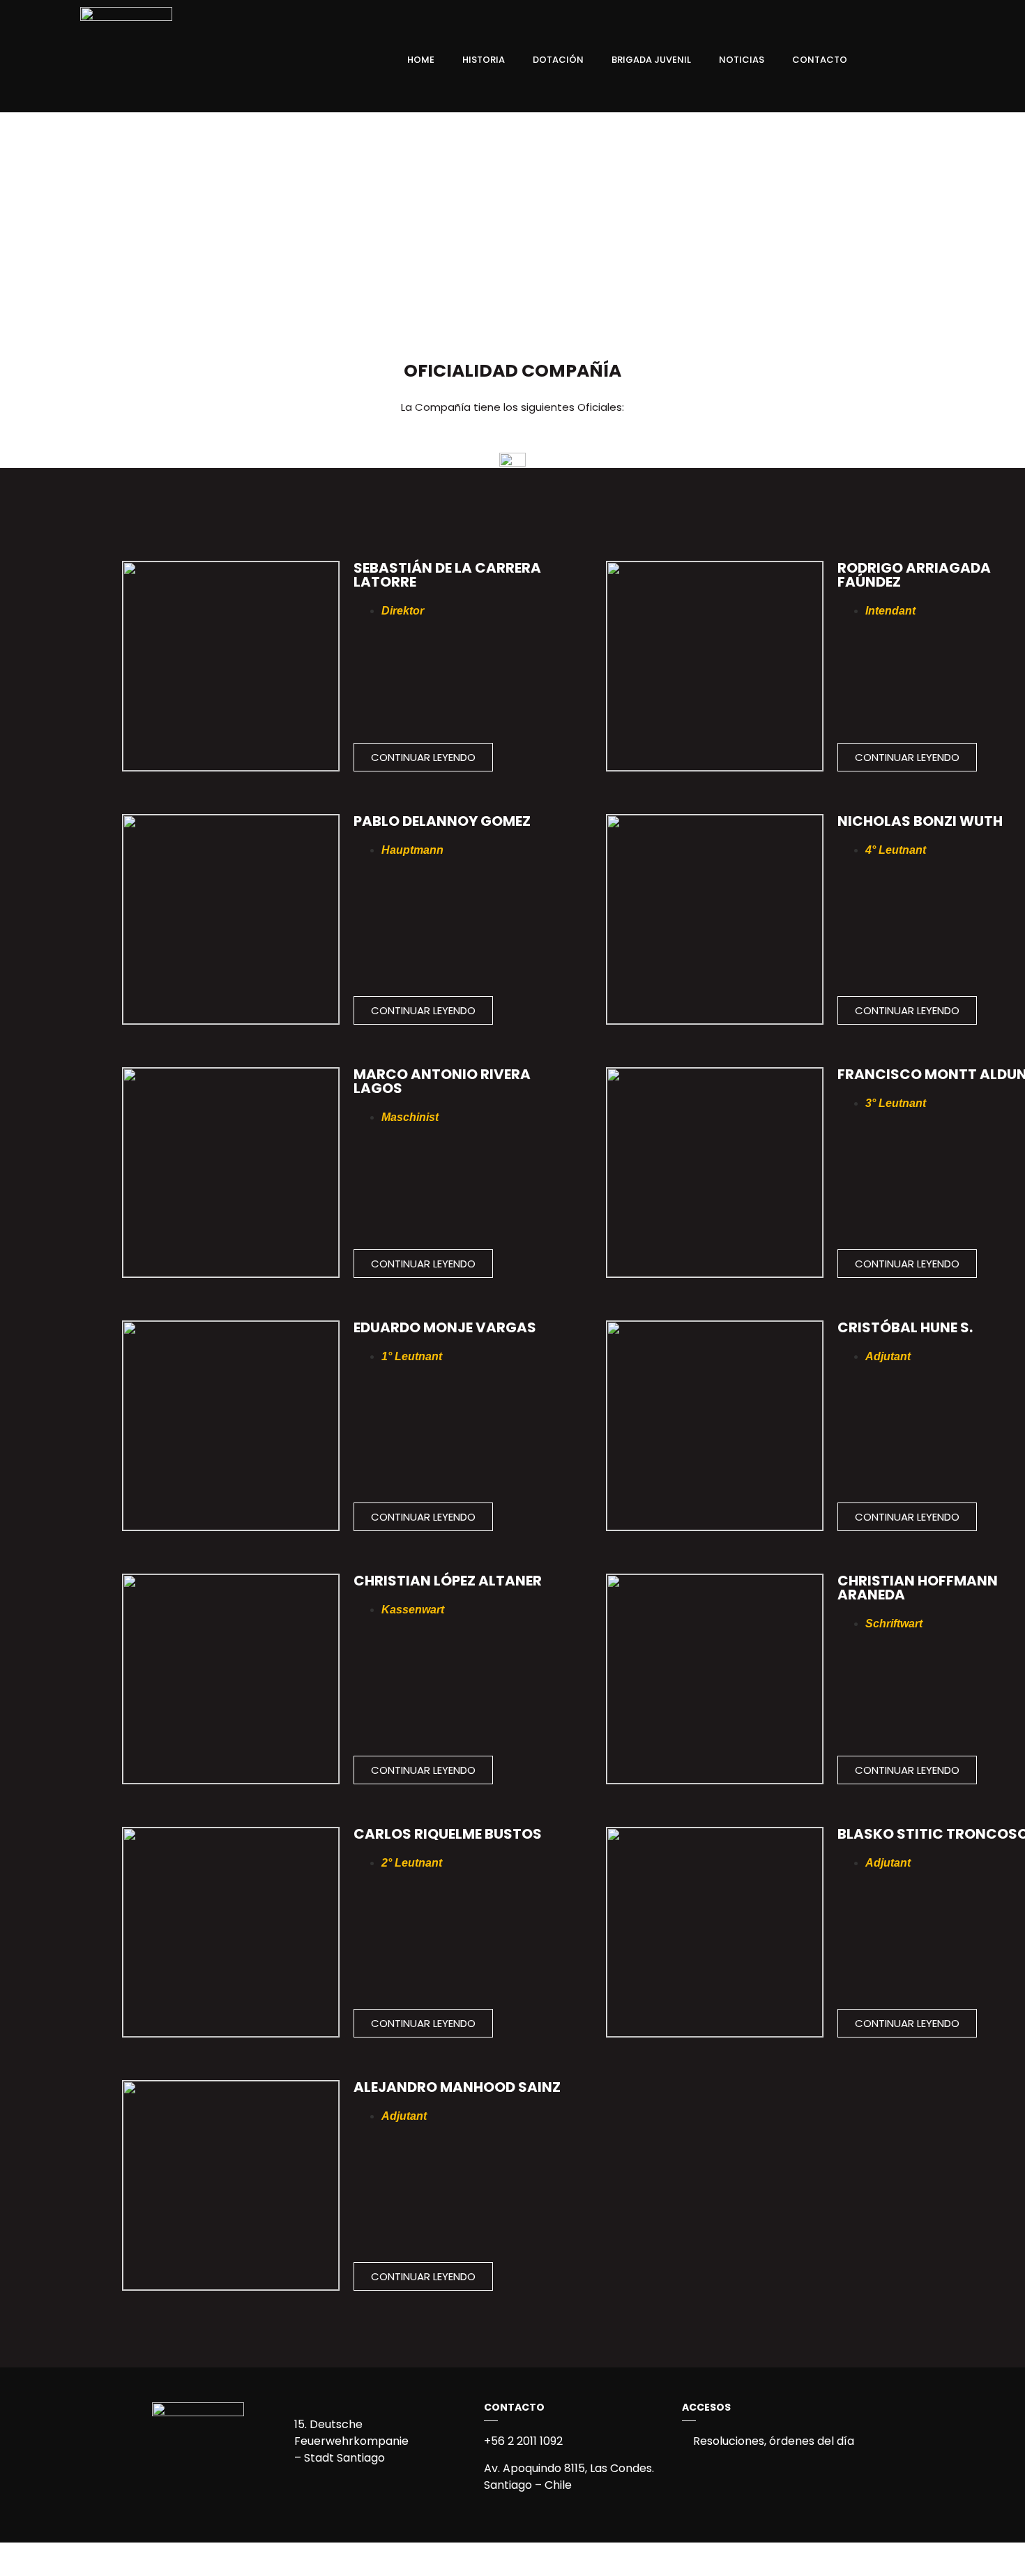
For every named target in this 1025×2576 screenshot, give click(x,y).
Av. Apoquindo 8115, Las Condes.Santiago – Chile (569, 2477)
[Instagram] (922, 60)
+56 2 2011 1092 (523, 2441)
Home (421, 60)
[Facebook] (899, 60)
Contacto (820, 60)
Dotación (558, 60)
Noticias (742, 60)
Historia (484, 60)
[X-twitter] (946, 60)
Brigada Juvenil (651, 60)
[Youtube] (970, 60)
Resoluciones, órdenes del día (772, 2441)
